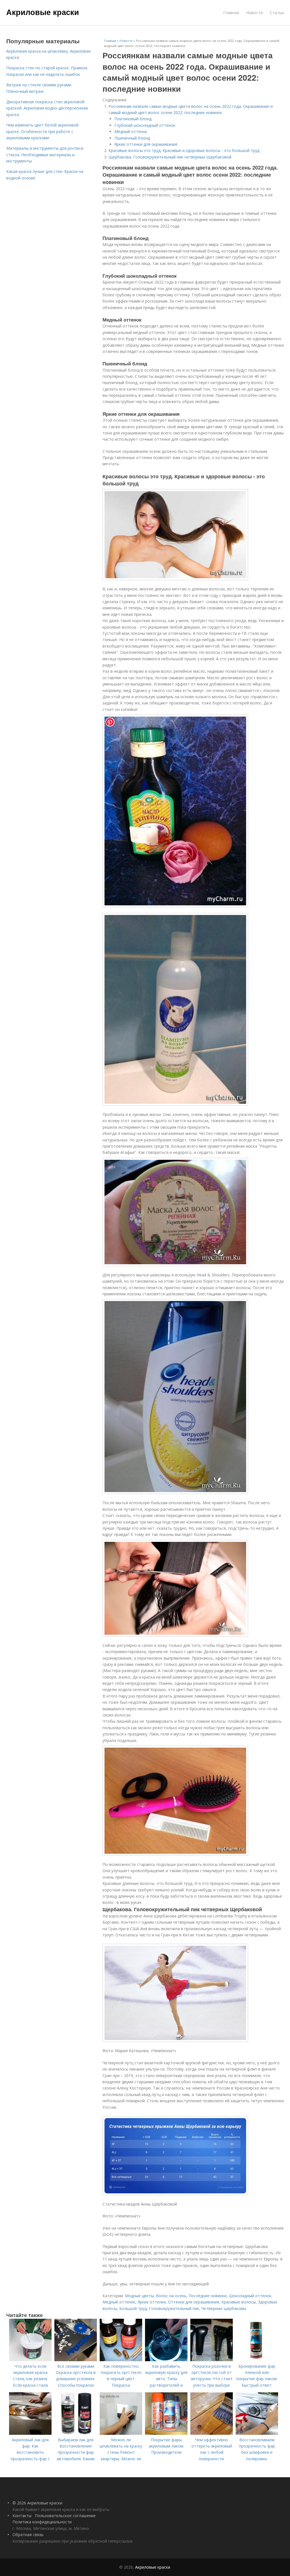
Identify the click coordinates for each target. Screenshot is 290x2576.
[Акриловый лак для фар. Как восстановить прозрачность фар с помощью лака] (30, 2433)
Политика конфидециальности (42, 2522)
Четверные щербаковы (224, 2308)
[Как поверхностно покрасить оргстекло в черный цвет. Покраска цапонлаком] (121, 2360)
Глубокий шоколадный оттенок (145, 125)
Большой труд (133, 2308)
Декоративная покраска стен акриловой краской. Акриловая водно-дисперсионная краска (47, 108)
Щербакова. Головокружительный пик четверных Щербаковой (170, 157)
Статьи (277, 13)
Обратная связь (28, 2535)
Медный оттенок (131, 131)
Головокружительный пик (174, 2308)
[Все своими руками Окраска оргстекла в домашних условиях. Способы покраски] (76, 2360)
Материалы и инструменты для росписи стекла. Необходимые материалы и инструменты (45, 155)
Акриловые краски (43, 12)
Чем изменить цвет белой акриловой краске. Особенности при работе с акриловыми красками (42, 131)
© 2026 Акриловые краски (37, 2503)
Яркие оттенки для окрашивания (146, 144)
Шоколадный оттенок (250, 2296)
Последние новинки (208, 2296)
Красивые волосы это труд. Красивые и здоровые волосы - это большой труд (184, 150)
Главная (231, 13)
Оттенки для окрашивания (194, 2302)
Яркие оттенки (152, 2302)
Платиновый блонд (133, 119)
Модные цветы (139, 2296)
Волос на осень (171, 2296)
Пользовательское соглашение (65, 2516)
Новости (254, 13)
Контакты (22, 2516)
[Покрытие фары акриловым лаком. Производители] (166, 2433)
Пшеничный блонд (132, 138)
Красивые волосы (239, 2302)
